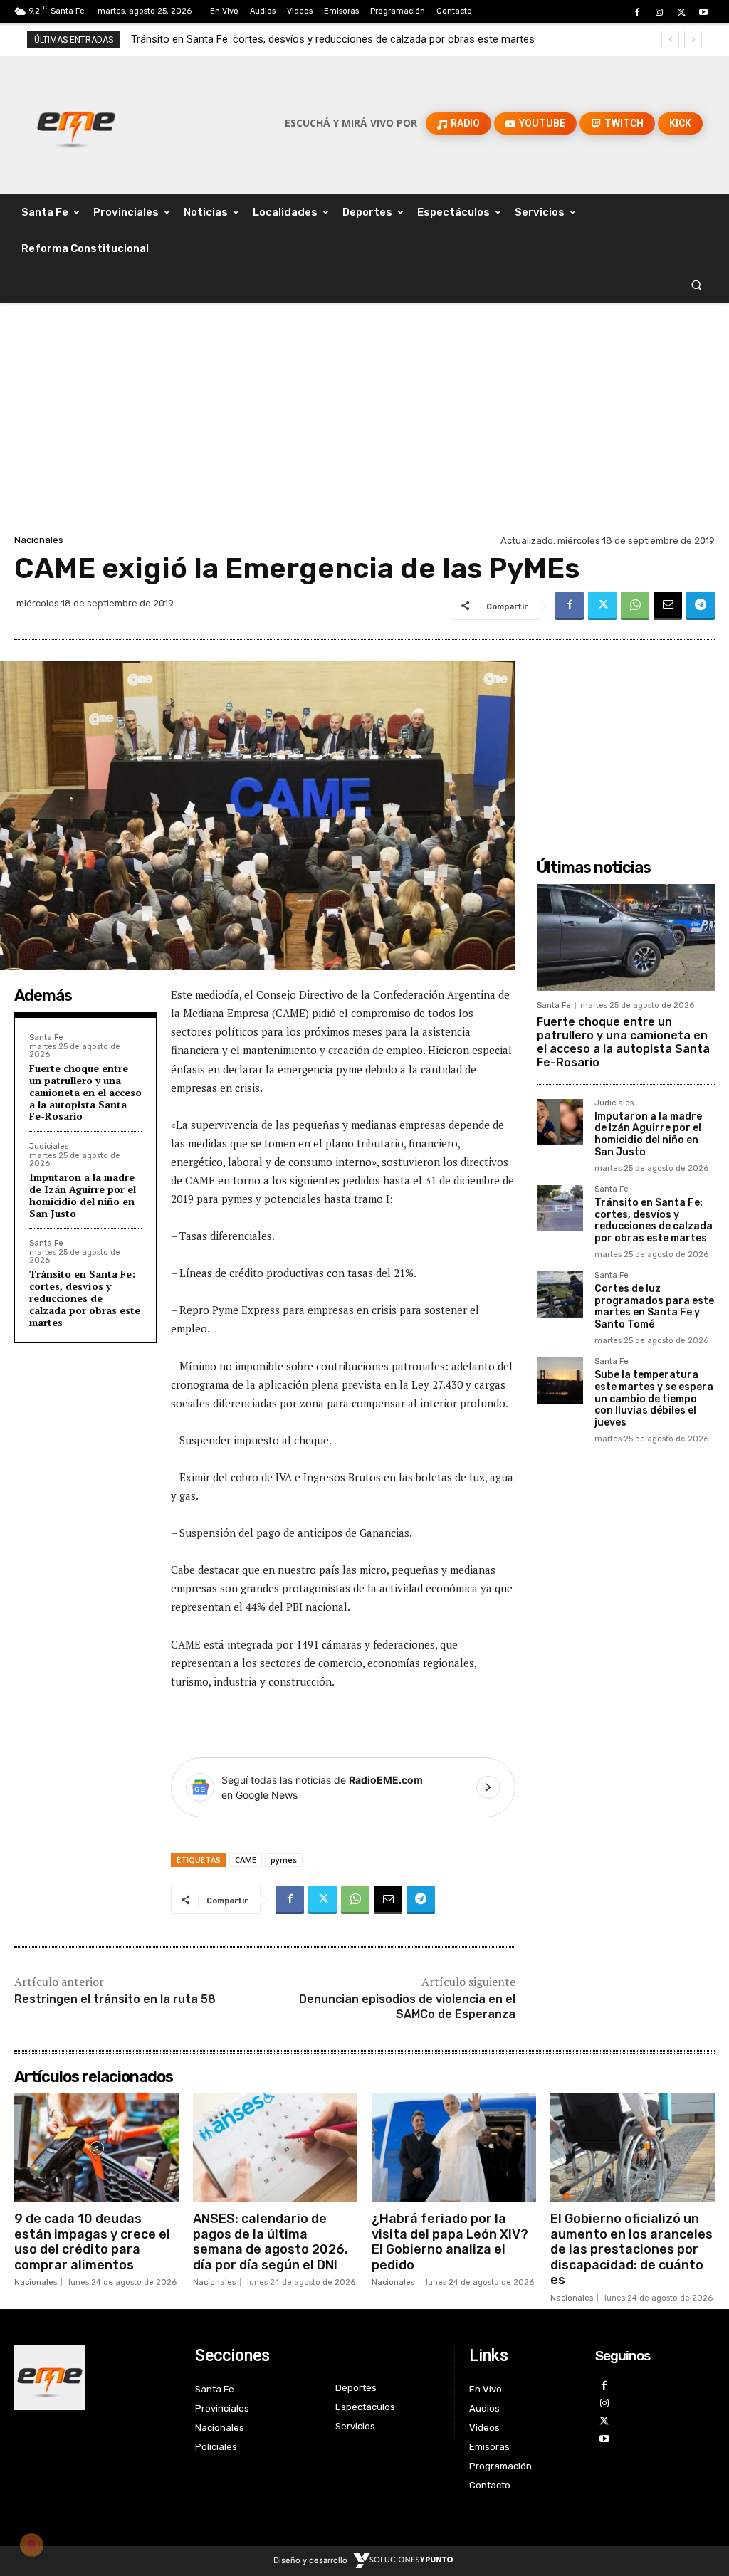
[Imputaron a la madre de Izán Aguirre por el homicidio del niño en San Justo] (560, 1122)
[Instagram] (659, 12)
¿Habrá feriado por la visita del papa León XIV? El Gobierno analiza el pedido (450, 2242)
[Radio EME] (76, 123)
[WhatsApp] (635, 606)
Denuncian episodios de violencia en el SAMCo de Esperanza (407, 2007)
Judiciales (49, 1146)
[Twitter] (682, 12)
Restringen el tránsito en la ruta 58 (115, 1999)
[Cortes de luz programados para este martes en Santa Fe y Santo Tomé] (560, 1294)
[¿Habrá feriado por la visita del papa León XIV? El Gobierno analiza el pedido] (454, 2147)
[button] (697, 285)
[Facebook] (637, 12)
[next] (693, 40)
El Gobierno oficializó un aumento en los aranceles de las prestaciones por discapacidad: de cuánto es (631, 2249)
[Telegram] (701, 606)
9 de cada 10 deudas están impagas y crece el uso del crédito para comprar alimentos (92, 2242)
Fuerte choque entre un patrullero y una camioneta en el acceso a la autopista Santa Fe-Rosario (85, 1092)
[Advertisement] (364, 424)
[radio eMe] (94, 2377)
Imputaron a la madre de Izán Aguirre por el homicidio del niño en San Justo (83, 1195)
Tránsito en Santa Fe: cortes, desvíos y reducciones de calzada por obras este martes (85, 1298)
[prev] (670, 40)
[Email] (668, 606)
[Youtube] (704, 12)
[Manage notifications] (31, 2545)
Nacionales (39, 540)
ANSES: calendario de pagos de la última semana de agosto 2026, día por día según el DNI (271, 2242)
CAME (246, 1860)
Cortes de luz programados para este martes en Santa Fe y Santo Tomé (301, 39)
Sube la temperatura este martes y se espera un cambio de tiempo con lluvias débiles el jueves (654, 1399)
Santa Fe (46, 1037)
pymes (284, 1860)
